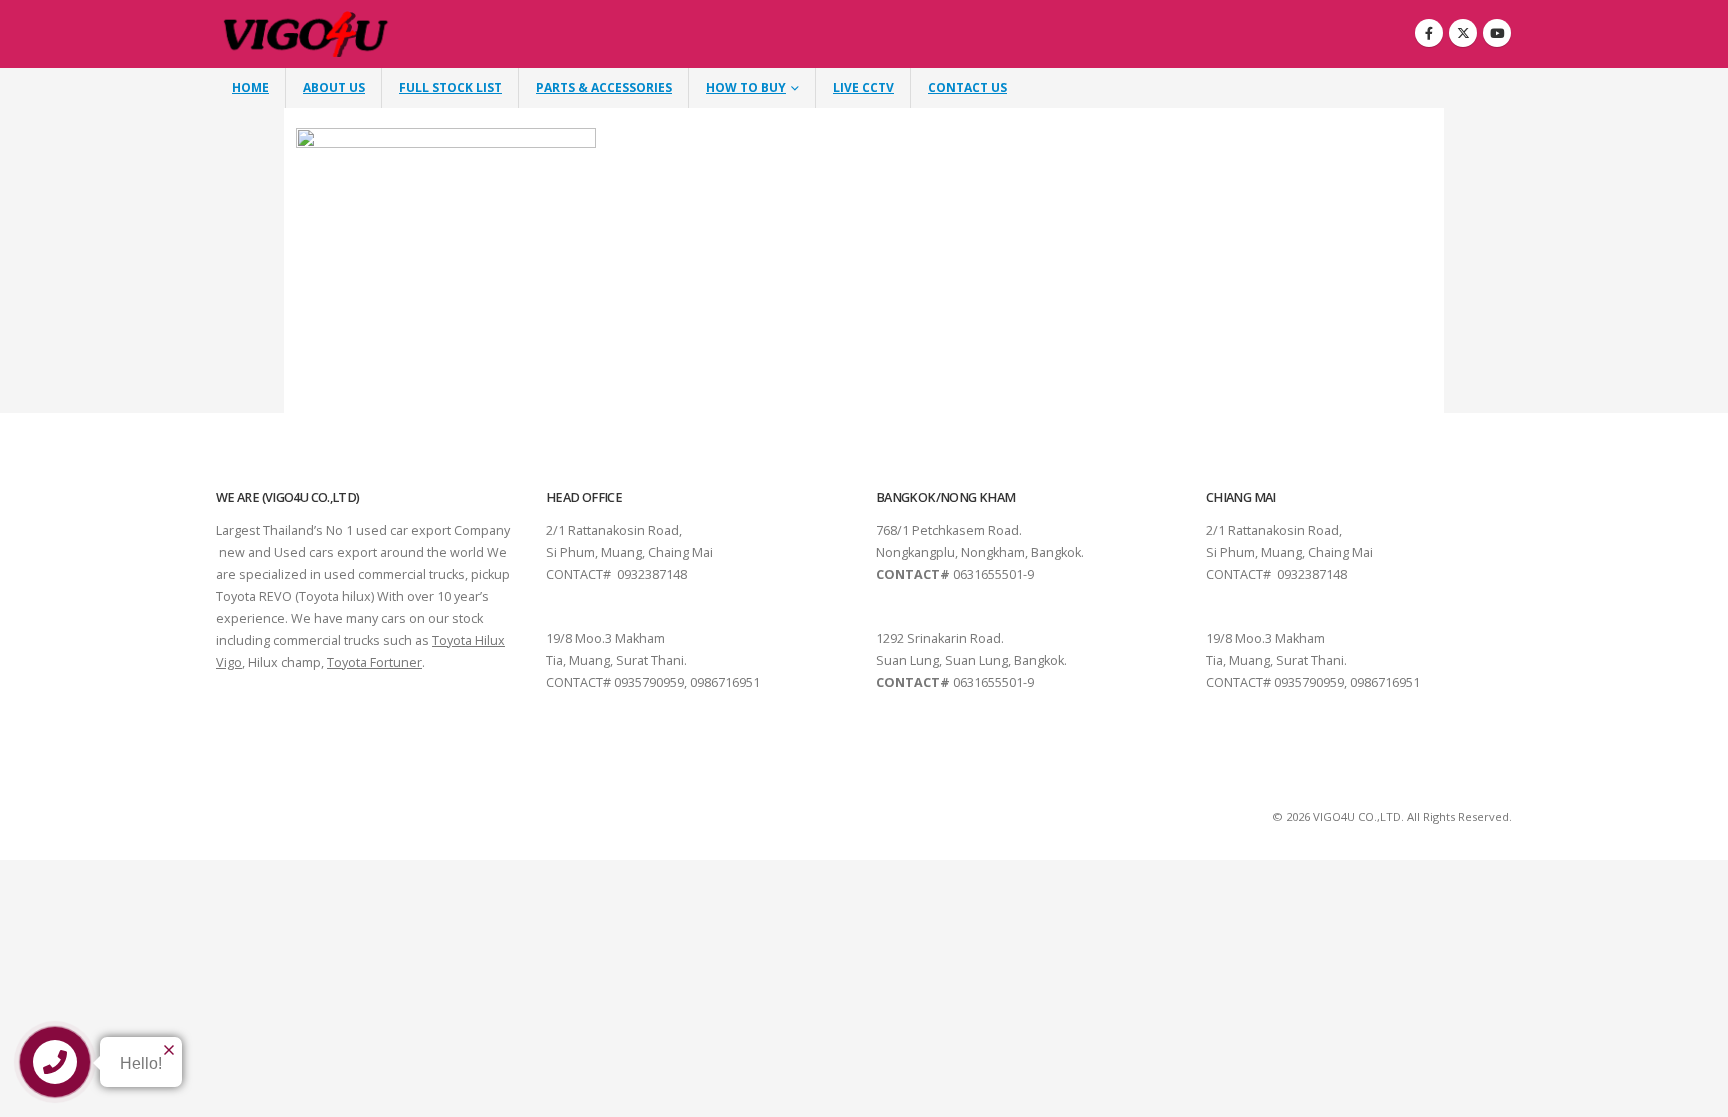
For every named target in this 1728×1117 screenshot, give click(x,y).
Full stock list (450, 87)
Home (250, 87)
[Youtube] (1497, 33)
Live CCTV (863, 87)
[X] (1463, 33)
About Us (334, 87)
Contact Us (967, 87)
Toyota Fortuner (374, 662)
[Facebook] (1429, 33)
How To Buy (746, 87)
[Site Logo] (306, 34)
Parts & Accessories (604, 87)
